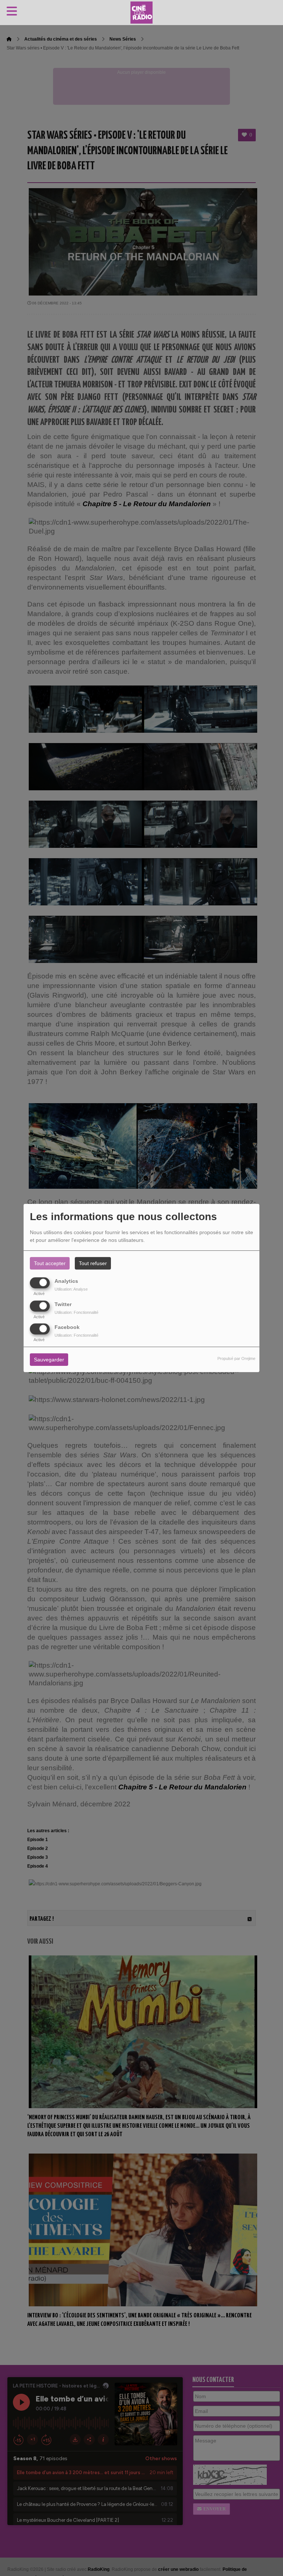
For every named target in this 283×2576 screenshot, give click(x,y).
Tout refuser (93, 1263)
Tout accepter (50, 1263)
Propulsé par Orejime (236, 1358)
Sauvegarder (49, 1360)
